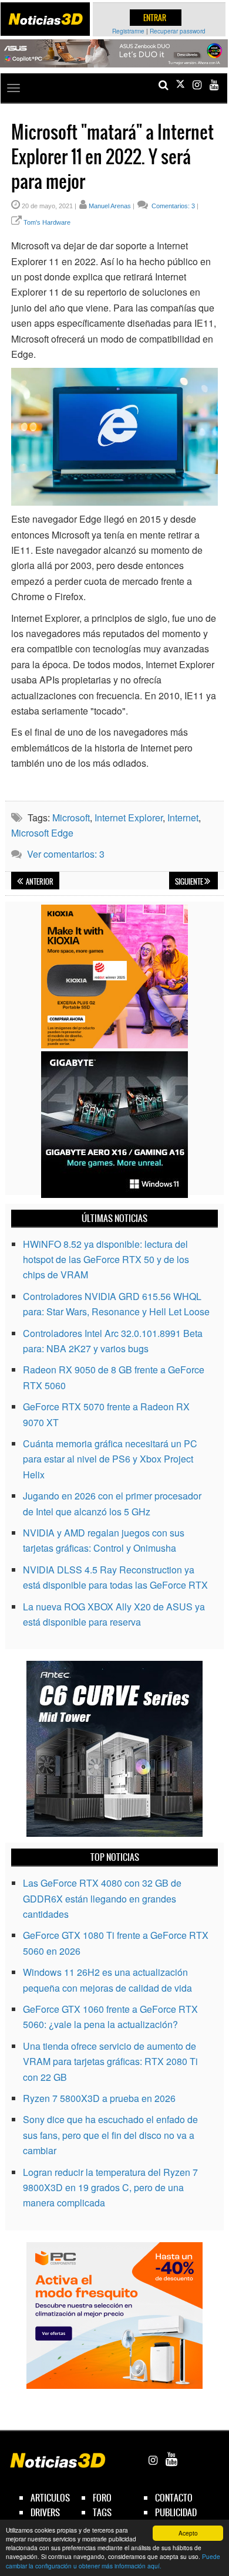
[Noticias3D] (45, 19)
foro (102, 2498)
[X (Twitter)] (180, 85)
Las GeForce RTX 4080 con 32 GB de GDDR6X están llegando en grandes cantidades (102, 1898)
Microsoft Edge (42, 833)
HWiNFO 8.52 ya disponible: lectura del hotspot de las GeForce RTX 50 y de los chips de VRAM (106, 1260)
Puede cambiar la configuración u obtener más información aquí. (113, 2561)
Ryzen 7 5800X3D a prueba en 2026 (99, 2098)
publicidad (176, 2512)
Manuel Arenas (110, 206)
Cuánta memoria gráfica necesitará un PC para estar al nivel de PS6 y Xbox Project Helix (110, 1459)
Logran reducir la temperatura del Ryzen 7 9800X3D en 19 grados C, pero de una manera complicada (110, 2188)
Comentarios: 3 (172, 206)
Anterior (39, 882)
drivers (45, 2512)
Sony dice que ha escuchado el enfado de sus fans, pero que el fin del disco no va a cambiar (110, 2135)
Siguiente (190, 882)
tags (102, 2512)
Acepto (188, 2533)
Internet (183, 818)
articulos (50, 2498)
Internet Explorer (129, 818)
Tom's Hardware (47, 222)
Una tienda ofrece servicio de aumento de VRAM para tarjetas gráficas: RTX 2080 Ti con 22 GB (110, 2062)
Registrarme (128, 31)
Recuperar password (178, 31)
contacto (174, 2498)
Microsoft (71, 818)
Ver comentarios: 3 (66, 854)
